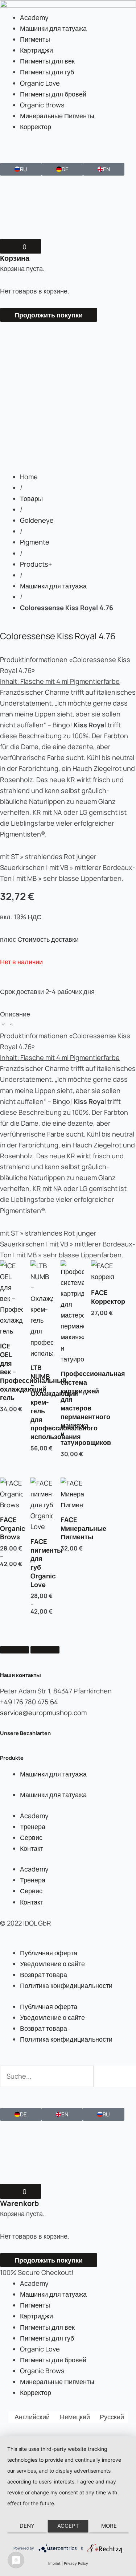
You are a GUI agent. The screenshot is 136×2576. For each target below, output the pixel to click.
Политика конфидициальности (66, 1985)
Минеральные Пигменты (57, 116)
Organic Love (40, 83)
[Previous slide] (15, 1650)
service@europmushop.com (43, 1713)
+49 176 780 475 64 (29, 1702)
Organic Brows (42, 105)
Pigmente (35, 542)
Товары (31, 498)
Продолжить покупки (49, 315)
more (109, 2526)
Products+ (36, 564)
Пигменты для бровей (53, 94)
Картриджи (36, 50)
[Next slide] (45, 1650)
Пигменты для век (47, 61)
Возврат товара (44, 1975)
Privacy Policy (76, 2563)
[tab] (68, 1019)
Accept (68, 2526)
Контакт (32, 1848)
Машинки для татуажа (53, 28)
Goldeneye (37, 520)
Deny (27, 2526)
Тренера (33, 1827)
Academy (34, 17)
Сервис (31, 1837)
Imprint (54, 2563)
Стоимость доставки (48, 939)
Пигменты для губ (47, 72)
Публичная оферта (49, 1953)
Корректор (36, 127)
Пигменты (35, 39)
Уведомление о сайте (52, 1964)
